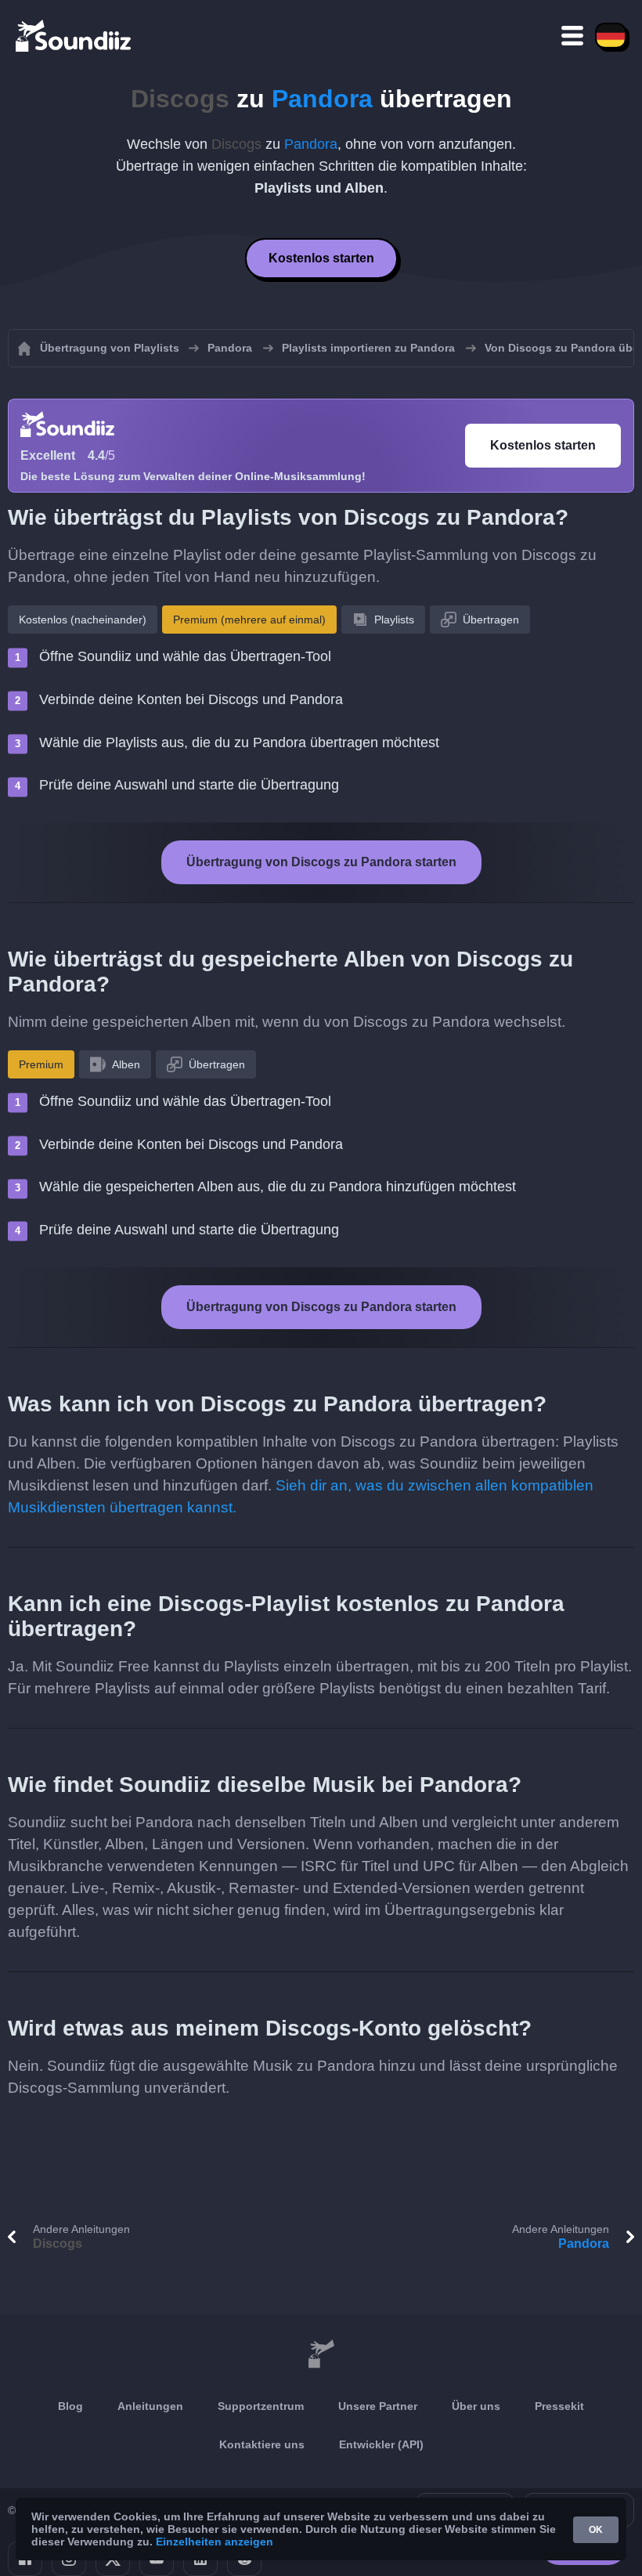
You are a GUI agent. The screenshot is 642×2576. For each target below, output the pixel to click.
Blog (70, 2406)
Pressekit (559, 2406)
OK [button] (596, 2530)
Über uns (476, 2406)
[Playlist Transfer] (74, 35)
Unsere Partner (378, 2406)
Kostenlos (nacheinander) (83, 620)
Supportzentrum (261, 2406)
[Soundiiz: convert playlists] (321, 2354)
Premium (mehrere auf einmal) (249, 620)
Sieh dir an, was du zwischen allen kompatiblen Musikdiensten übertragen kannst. (301, 1496)
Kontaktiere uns (262, 2444)
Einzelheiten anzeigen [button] (215, 2542)
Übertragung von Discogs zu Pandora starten (321, 862)
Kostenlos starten (321, 258)
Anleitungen (150, 2406)
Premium (41, 1064)
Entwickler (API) (381, 2444)
